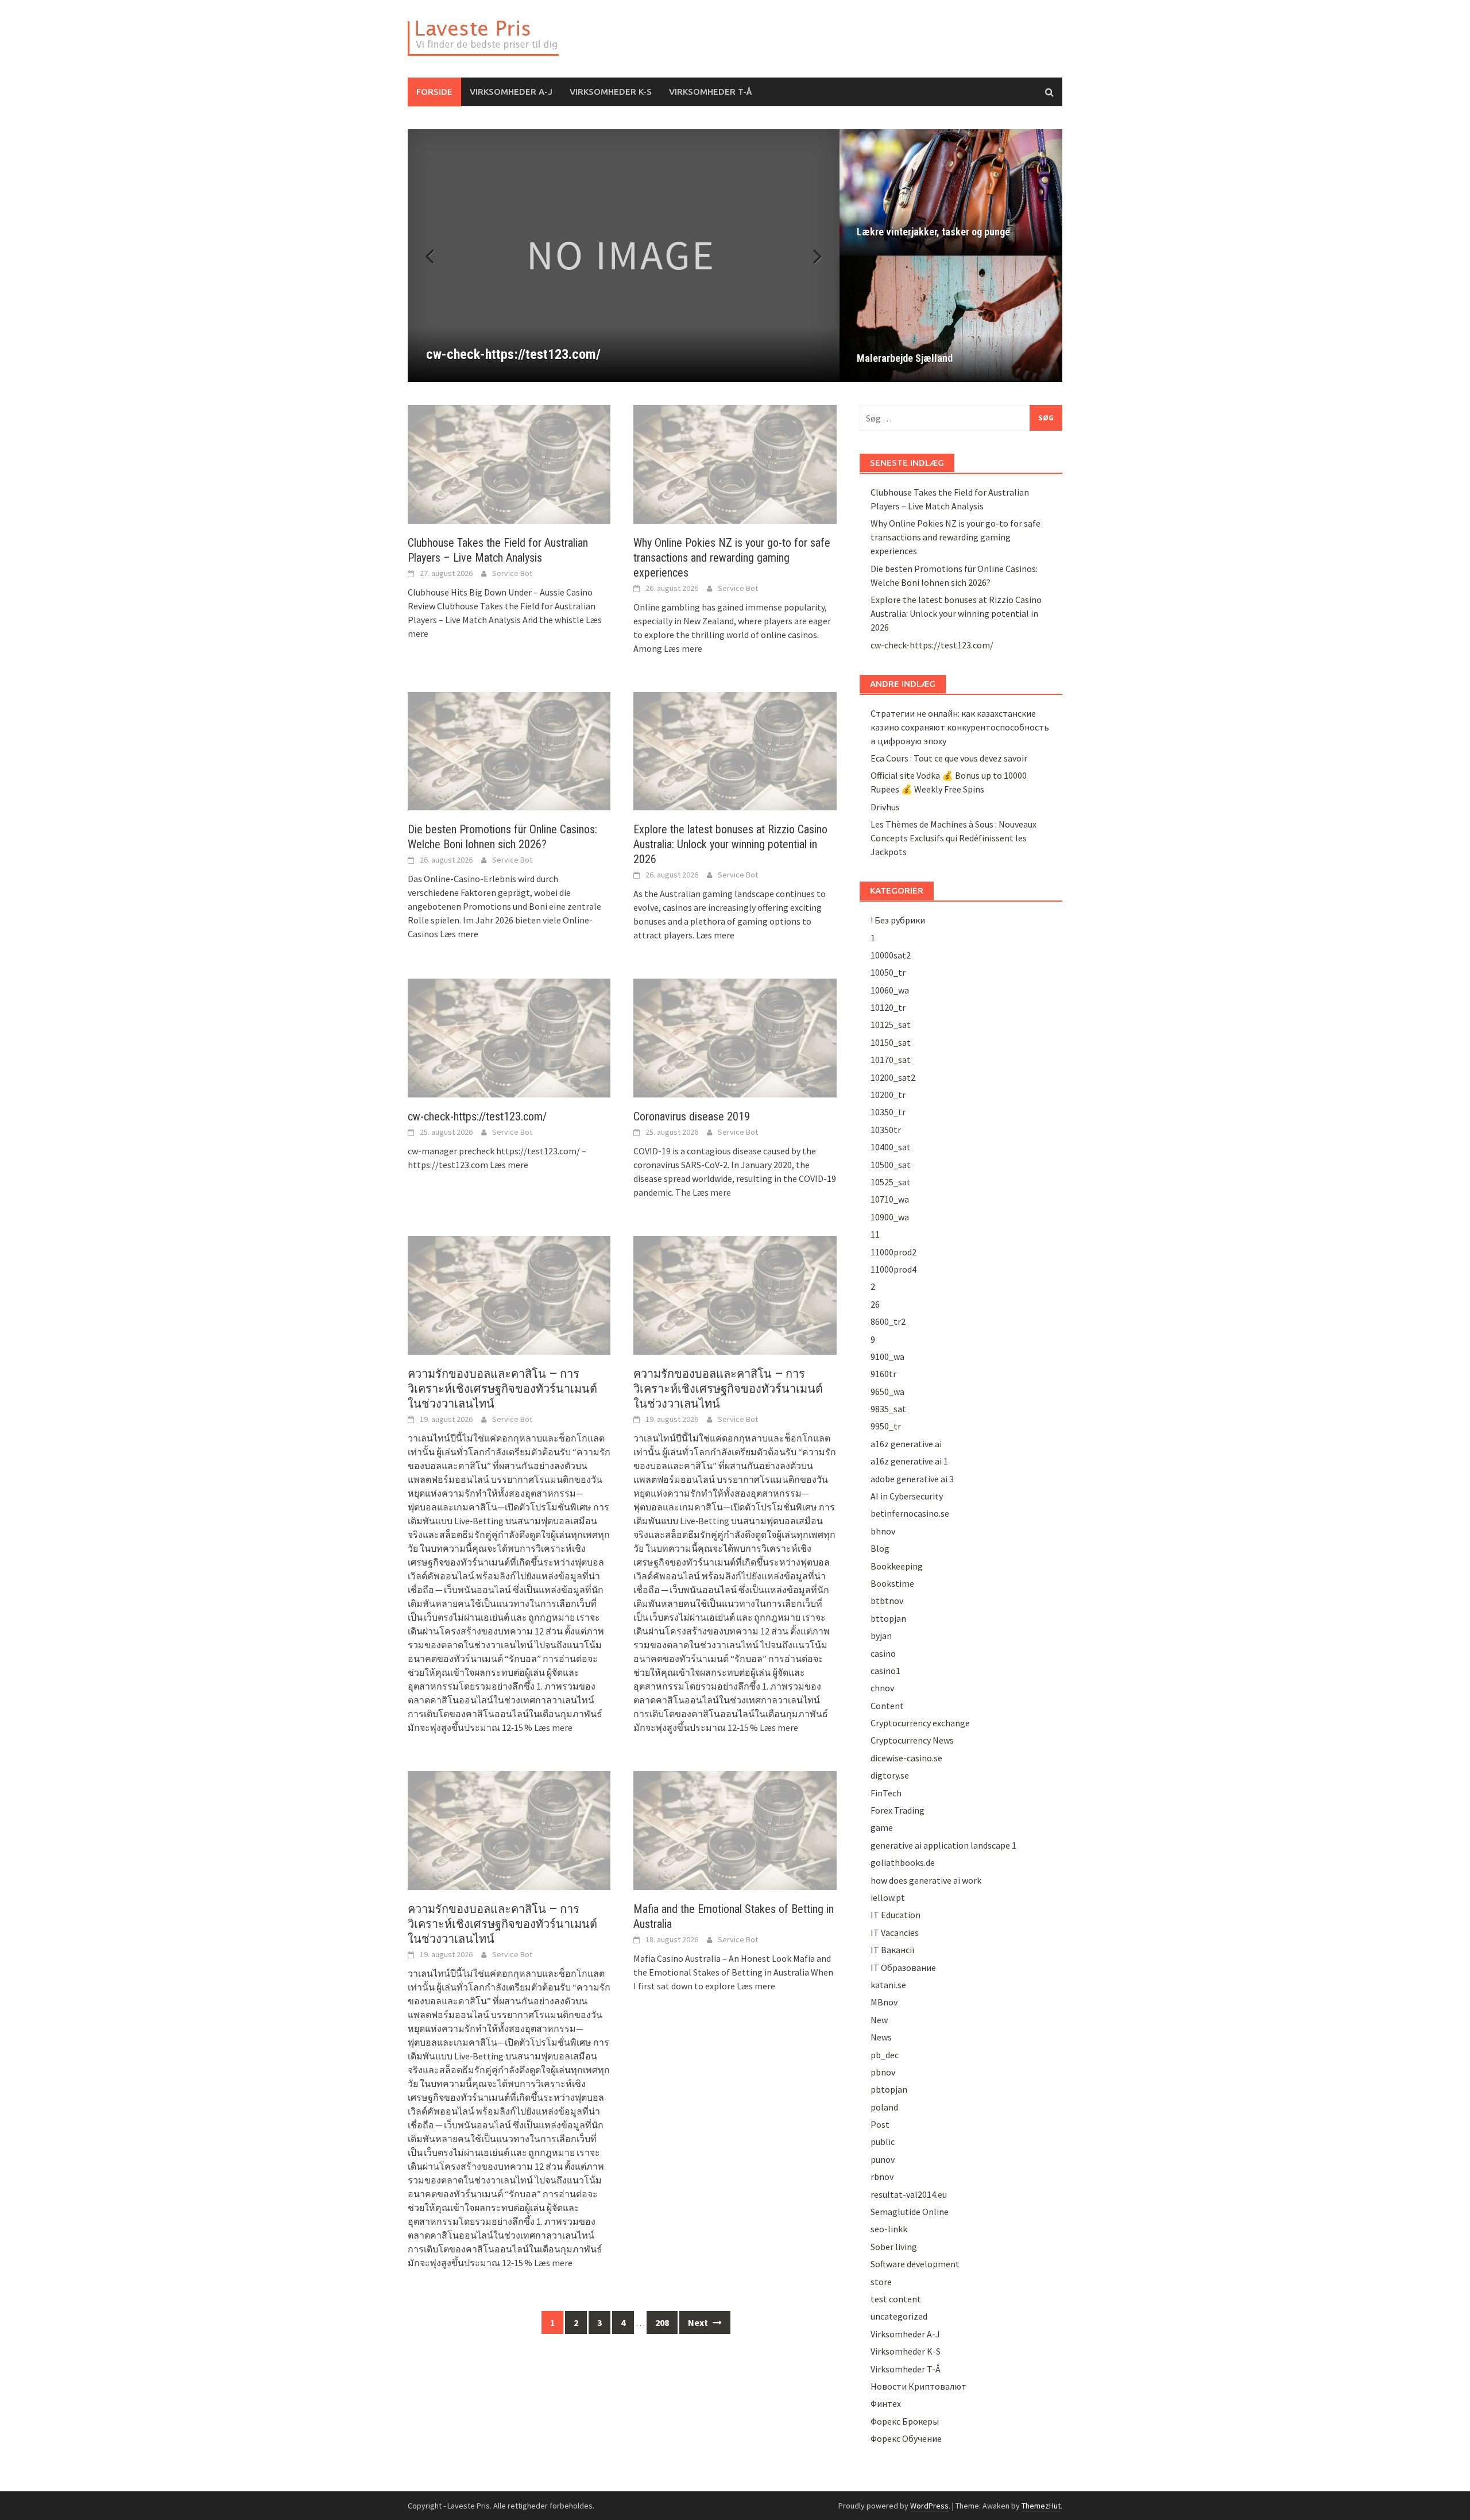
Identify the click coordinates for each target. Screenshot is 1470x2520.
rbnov (882, 2177)
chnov (882, 1688)
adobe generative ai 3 (912, 1479)
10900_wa (890, 1217)
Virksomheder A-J (511, 92)
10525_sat (891, 1182)
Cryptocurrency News (912, 1740)
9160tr (883, 1374)
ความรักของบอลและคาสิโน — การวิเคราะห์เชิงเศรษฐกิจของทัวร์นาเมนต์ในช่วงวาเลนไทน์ (502, 1389)
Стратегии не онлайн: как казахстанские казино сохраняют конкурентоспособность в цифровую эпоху (960, 727)
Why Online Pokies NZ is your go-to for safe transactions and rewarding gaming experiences (732, 558)
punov (883, 2159)
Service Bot (512, 573)
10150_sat (891, 1042)
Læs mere (683, 648)
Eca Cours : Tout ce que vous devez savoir (949, 758)
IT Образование (903, 1968)
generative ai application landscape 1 (943, 1845)
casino (883, 1653)
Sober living (894, 2247)
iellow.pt (888, 1897)
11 (875, 1234)
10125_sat (891, 1025)
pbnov (883, 2072)
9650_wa (887, 1392)
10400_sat (891, 1147)
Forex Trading (898, 1810)
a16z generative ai (906, 1444)
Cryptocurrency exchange (920, 1723)
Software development (915, 2264)
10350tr (886, 1130)
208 (662, 2322)
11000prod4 (893, 1269)
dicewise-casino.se (906, 1758)
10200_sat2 (893, 1077)
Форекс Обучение (906, 2438)
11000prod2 (893, 1252)
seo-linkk (889, 2229)
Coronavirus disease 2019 (692, 1116)
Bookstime (892, 1583)
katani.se (888, 1985)
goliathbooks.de (903, 1862)
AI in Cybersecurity (907, 1496)
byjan (881, 1636)
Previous (436, 256)
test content (896, 2299)
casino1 (885, 1671)
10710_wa (890, 1199)
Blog (880, 1548)
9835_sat (888, 1409)
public (883, 2142)
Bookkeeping (897, 1566)
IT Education (895, 1915)
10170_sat (891, 1060)
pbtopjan (889, 2089)
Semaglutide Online (910, 2212)
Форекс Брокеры (905, 2421)
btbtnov (887, 1601)
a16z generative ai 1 (909, 1461)
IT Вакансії (893, 1950)
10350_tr (888, 1112)
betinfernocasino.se (910, 1513)
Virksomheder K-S (611, 92)
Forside (434, 92)
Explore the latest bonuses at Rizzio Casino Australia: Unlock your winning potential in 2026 (730, 844)
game (882, 1827)
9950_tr (886, 1426)
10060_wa (890, 990)
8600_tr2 (888, 1321)
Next (811, 256)
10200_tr (888, 1095)
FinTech (886, 1793)
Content (887, 1706)
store (881, 2282)
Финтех (886, 2403)
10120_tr (888, 1007)
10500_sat (891, 1165)
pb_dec (885, 2055)
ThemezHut (1041, 2506)
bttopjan (888, 1618)
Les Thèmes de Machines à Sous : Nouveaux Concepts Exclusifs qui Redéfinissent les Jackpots (953, 838)
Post (880, 2124)
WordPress (929, 2506)
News (881, 2037)
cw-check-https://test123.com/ (477, 1116)
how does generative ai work (926, 1880)
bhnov (883, 1531)
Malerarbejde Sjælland (905, 358)
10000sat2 (891, 955)
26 (875, 1304)
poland (884, 2107)
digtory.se (890, 1775)
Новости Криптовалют (918, 2386)
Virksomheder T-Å (710, 92)
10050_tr (888, 972)
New (879, 2020)
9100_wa (887, 1356)
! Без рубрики (898, 920)
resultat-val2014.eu (909, 2194)
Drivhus (885, 807)
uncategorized (899, 2316)
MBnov (884, 2002)
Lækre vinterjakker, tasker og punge (933, 232)
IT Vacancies (895, 1932)
